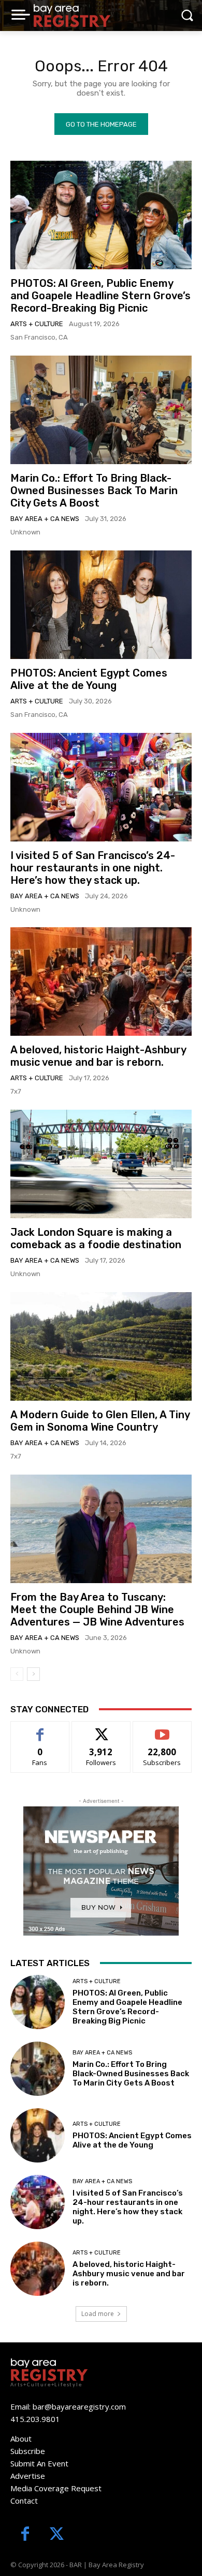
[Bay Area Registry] (72, 16)
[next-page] (33, 1674)
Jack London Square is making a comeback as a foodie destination (96, 1238)
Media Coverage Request (56, 2488)
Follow (101, 1729)
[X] (57, 2535)
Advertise (28, 2476)
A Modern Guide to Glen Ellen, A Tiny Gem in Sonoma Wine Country (100, 1421)
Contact (24, 2501)
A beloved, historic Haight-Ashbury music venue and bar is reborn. (98, 1056)
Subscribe (162, 1729)
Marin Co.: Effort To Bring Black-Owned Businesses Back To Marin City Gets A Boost (94, 490)
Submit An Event (39, 2463)
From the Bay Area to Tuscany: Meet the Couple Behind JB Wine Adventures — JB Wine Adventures (97, 1609)
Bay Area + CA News (45, 519)
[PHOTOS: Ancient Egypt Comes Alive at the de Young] (101, 605)
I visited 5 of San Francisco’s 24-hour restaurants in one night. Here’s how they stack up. (93, 868)
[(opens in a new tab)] (101, 410)
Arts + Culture (37, 324)
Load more (98, 2314)
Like (40, 1729)
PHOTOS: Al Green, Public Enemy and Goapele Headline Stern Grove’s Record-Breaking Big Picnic (100, 296)
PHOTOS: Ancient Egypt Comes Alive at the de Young (89, 679)
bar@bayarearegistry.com (79, 2406)
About (21, 2439)
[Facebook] (25, 2535)
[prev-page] (17, 1674)
